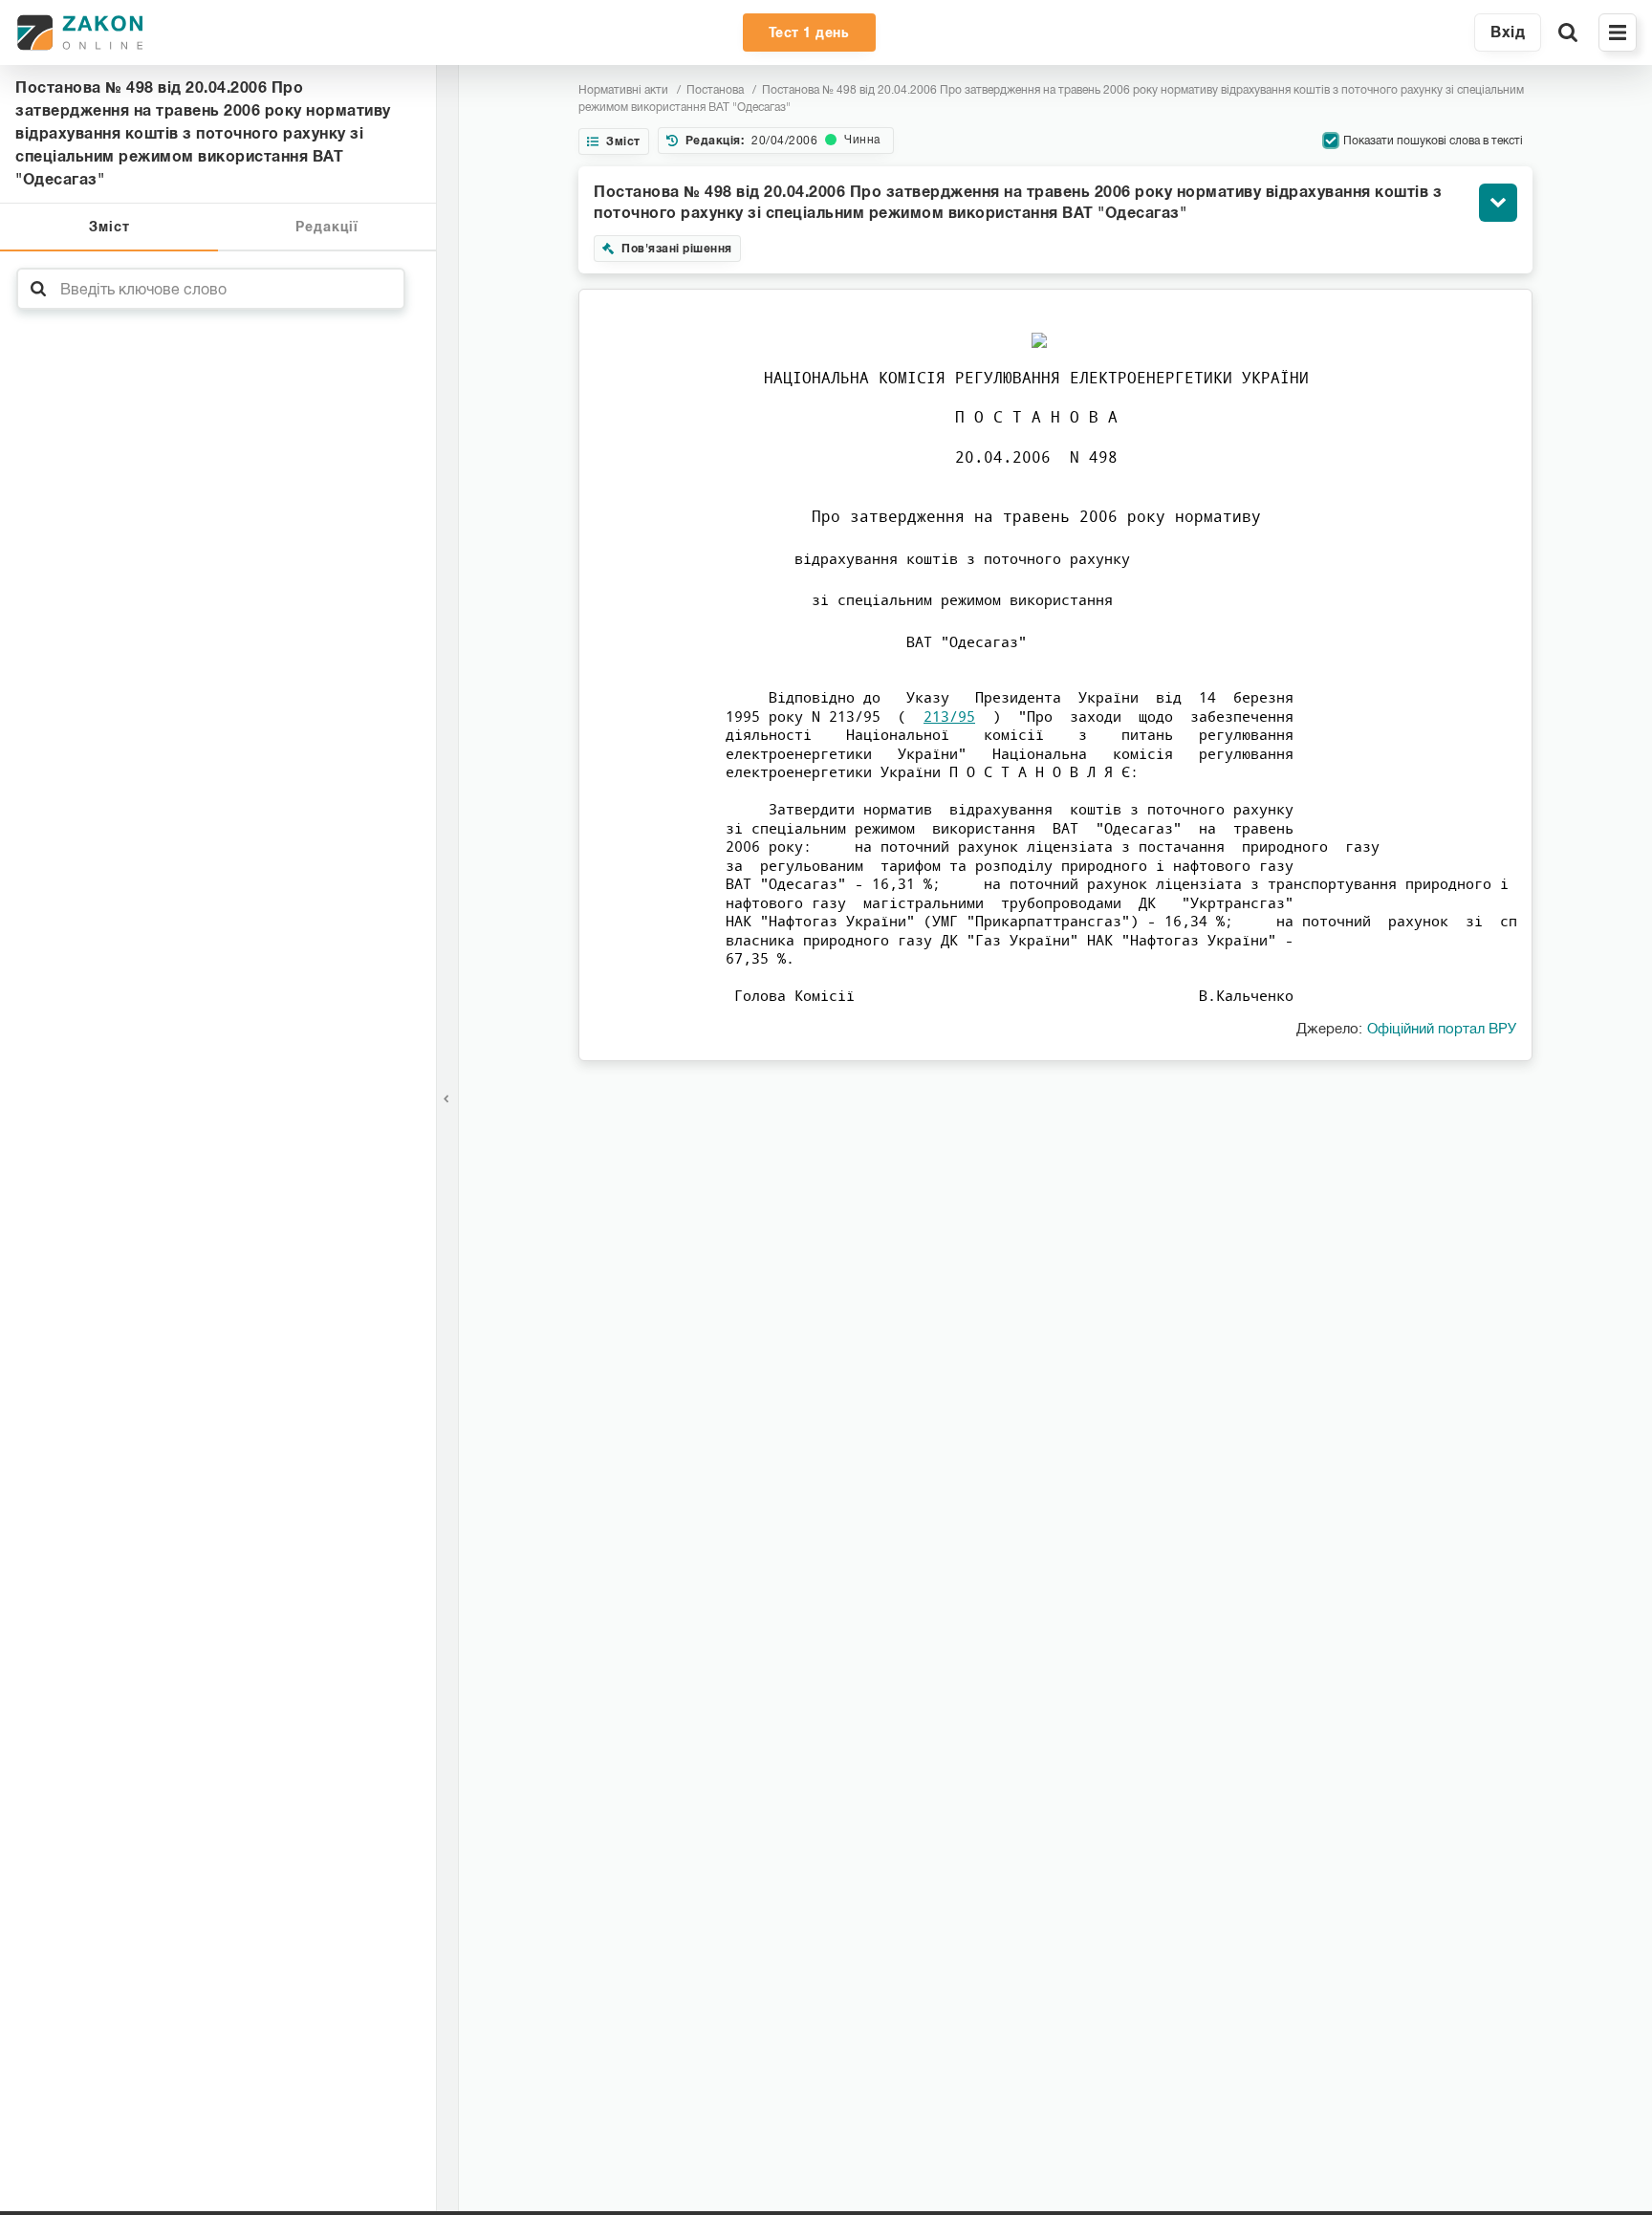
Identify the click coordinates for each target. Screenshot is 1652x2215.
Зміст (109, 227)
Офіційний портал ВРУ (1442, 1029)
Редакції (327, 227)
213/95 (949, 716)
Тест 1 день (809, 33)
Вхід (1508, 32)
